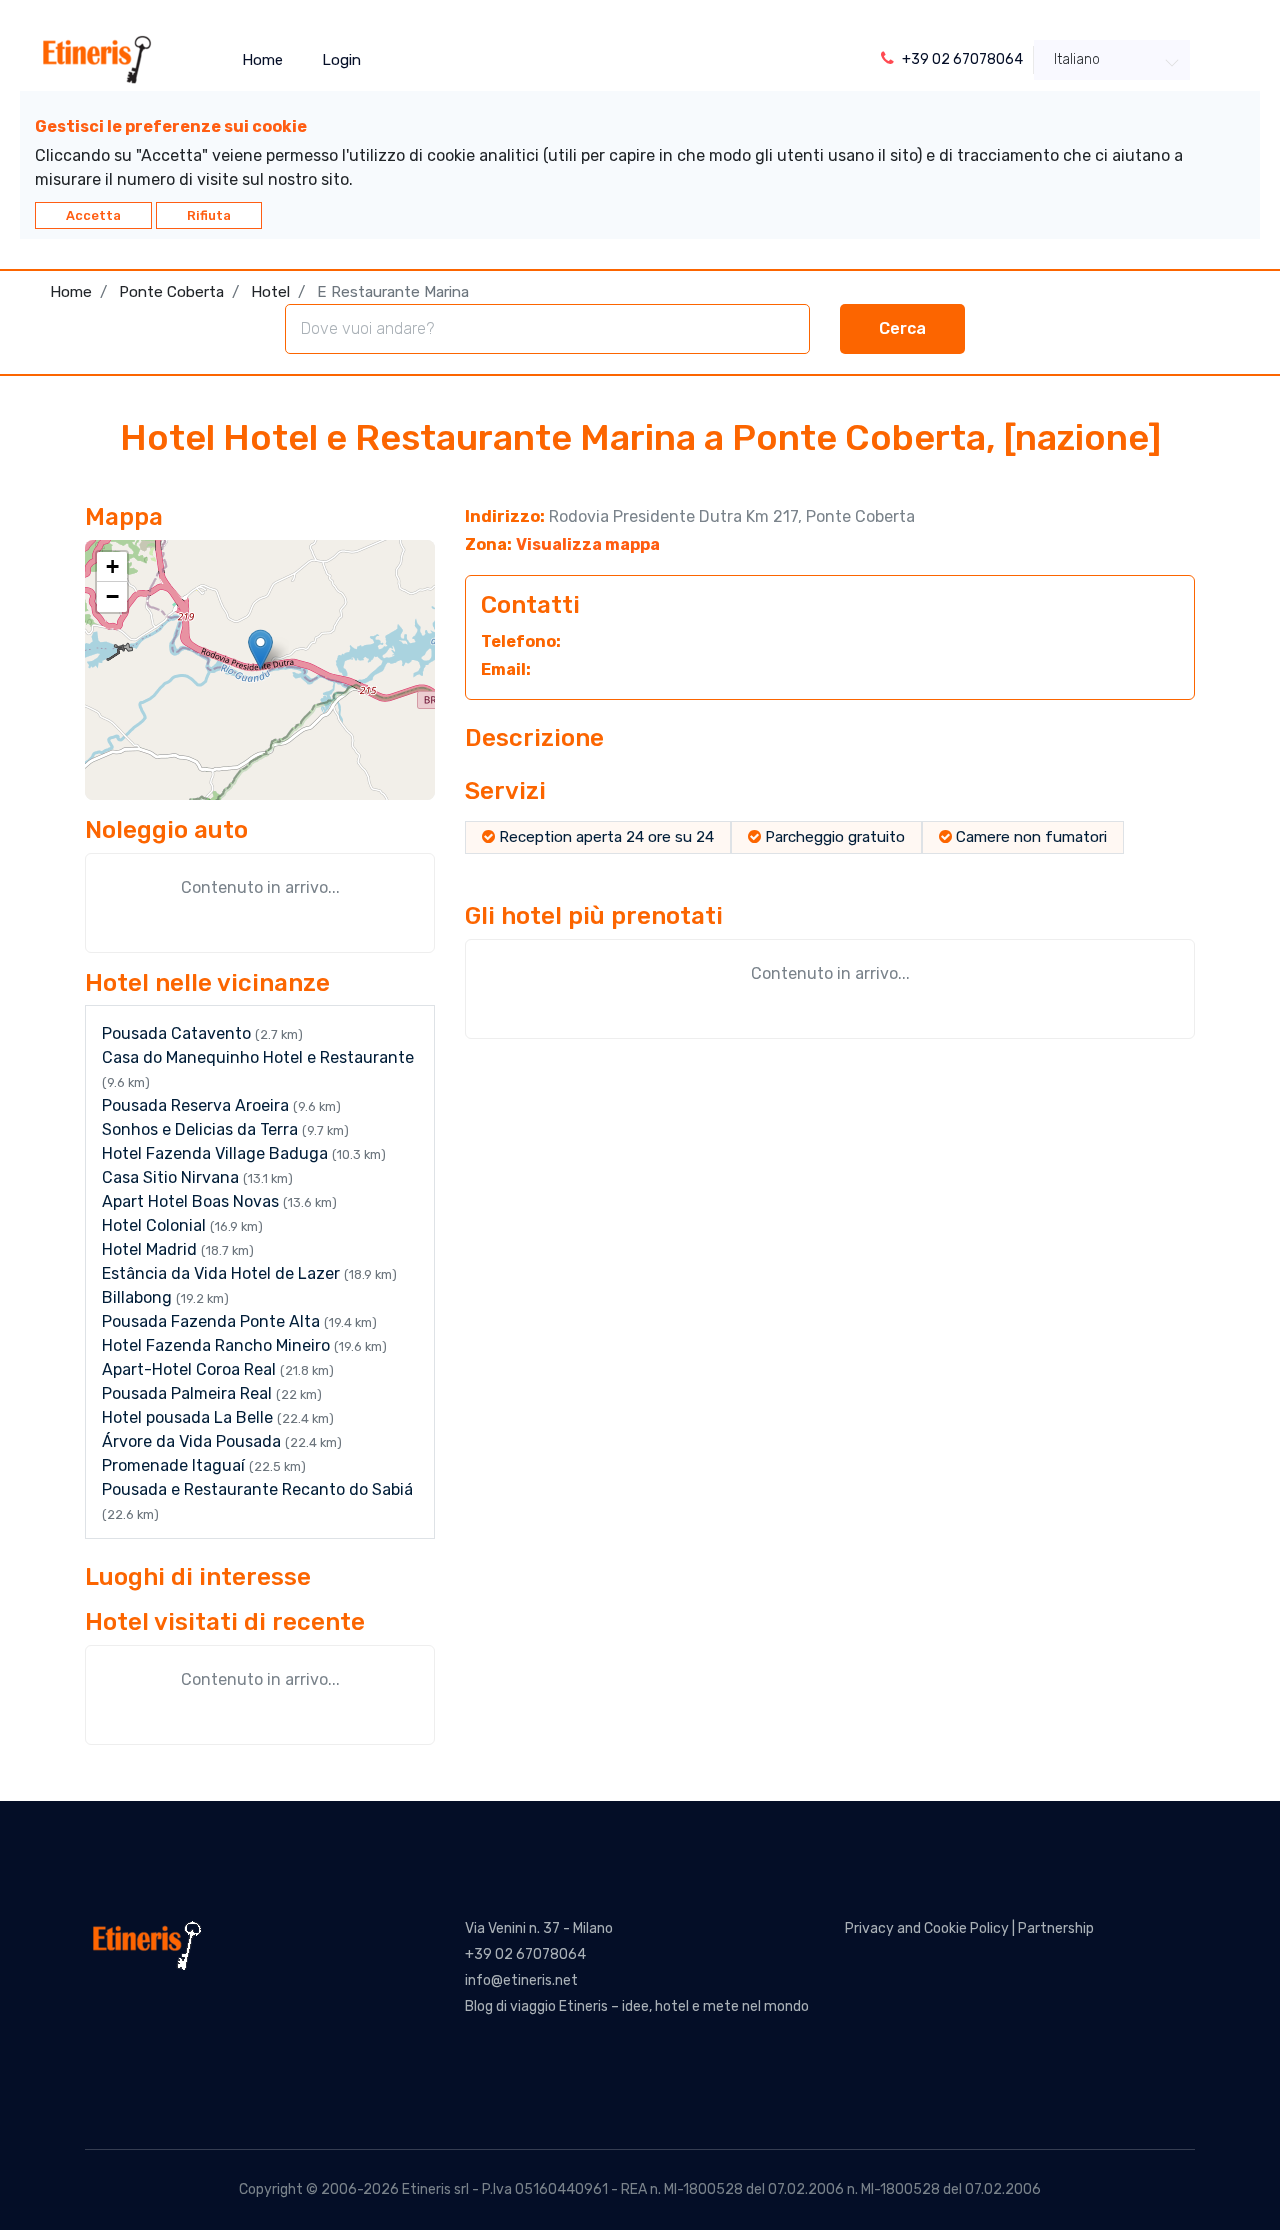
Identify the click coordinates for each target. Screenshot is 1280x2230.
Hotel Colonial (156, 1225)
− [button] (112, 596)
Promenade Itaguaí (175, 1465)
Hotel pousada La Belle (189, 1417)
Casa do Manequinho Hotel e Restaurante (258, 1057)
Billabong (139, 1297)
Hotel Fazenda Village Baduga (217, 1153)
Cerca (902, 328)
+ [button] (112, 566)
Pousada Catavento (178, 1033)
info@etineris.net (521, 1980)
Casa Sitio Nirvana (172, 1177)
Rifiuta (209, 215)
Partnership (1056, 1928)
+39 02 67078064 (525, 1954)
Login (341, 60)
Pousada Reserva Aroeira (197, 1105)
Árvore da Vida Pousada (193, 1441)
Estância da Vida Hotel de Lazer (223, 1273)
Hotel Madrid (151, 1249)
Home (262, 60)
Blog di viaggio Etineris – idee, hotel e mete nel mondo (637, 2006)
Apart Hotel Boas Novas (192, 1201)
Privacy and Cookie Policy (927, 1928)
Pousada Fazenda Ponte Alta (213, 1321)
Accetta (93, 215)
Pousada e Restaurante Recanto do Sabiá (257, 1489)
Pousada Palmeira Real (189, 1393)
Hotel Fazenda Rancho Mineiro (218, 1345)
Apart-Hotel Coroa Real (191, 1369)
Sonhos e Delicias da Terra (202, 1129)
